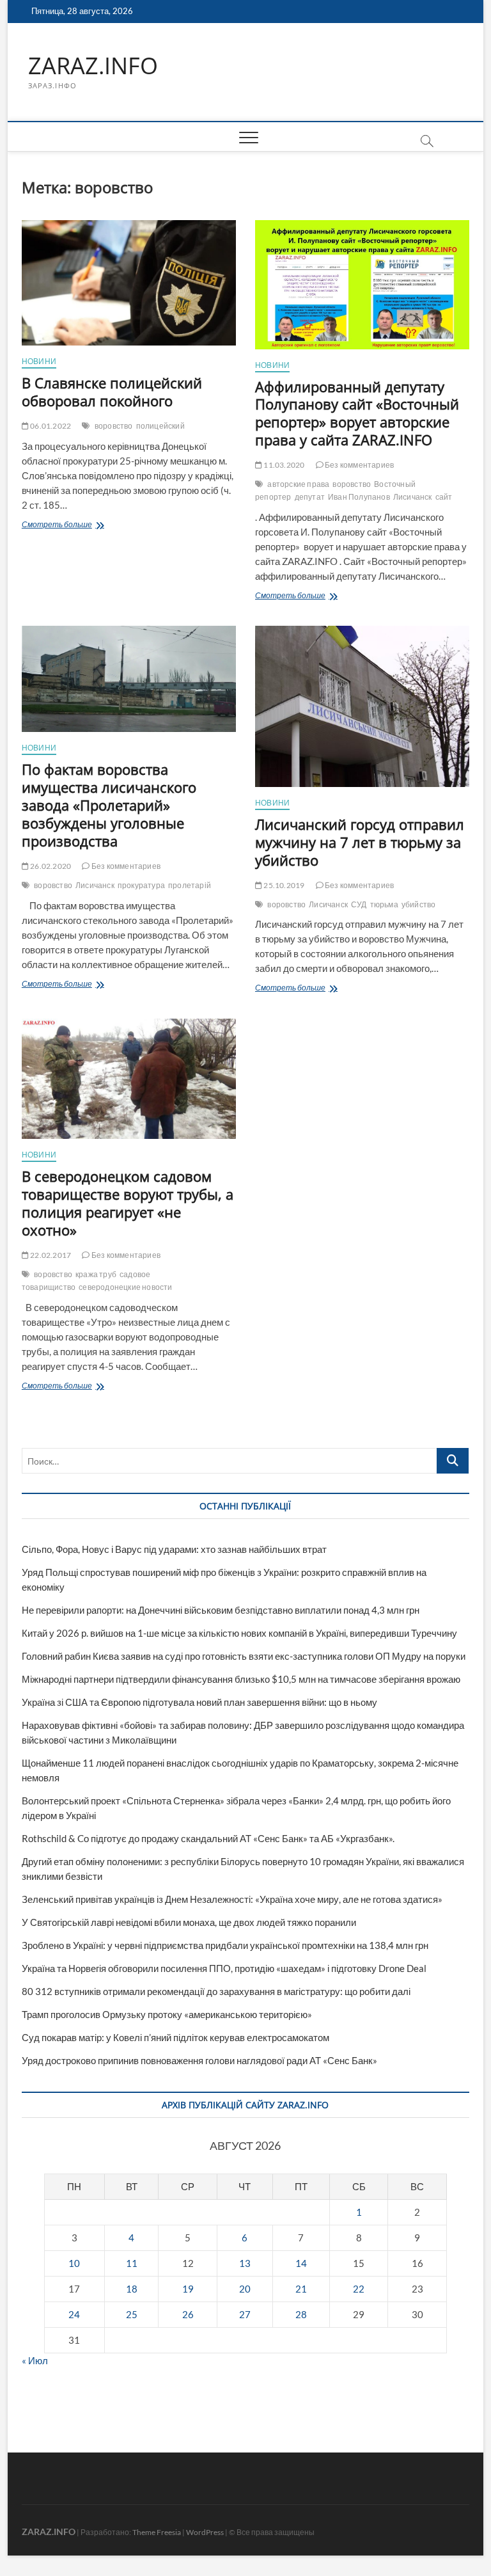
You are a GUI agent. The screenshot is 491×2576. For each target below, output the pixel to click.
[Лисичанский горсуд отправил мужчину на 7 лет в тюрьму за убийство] (362, 706)
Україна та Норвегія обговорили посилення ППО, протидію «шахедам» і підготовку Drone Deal (224, 1968)
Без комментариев (359, 465)
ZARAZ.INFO (93, 66)
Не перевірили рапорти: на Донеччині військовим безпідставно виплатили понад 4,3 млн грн (221, 1610)
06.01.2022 (50, 426)
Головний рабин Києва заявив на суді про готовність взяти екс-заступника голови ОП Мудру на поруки (244, 1656)
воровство (114, 426)
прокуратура (141, 885)
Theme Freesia (157, 2532)
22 (359, 2289)
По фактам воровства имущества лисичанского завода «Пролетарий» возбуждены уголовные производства (109, 805)
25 (132, 2314)
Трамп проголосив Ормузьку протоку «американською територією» (167, 2014)
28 (301, 2314)
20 (245, 2289)
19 (188, 2289)
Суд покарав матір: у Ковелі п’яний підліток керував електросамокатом (175, 2037)
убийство (419, 904)
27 (245, 2314)
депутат (310, 497)
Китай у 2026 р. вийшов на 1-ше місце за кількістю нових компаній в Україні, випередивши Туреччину (239, 1633)
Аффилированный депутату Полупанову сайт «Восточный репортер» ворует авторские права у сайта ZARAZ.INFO (357, 413)
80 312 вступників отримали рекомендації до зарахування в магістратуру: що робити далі (216, 1991)
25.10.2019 (283, 885)
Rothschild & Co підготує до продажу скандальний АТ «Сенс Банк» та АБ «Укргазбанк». (208, 1838)
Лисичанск (413, 497)
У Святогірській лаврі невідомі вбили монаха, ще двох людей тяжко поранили (189, 1922)
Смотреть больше (81, 526)
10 (74, 2263)
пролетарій (190, 885)
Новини (39, 361)
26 (188, 2314)
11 (132, 2263)
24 (74, 2314)
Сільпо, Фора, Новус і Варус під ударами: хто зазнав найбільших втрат (174, 1549)
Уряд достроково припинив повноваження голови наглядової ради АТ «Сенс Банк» (199, 2060)
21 (301, 2289)
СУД (359, 904)
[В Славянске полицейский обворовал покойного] (129, 283)
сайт (444, 497)
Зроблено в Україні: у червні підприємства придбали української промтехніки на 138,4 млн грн (225, 1945)
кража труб (96, 1274)
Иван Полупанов (359, 497)
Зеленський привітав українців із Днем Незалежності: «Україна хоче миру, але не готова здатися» (232, 1899)
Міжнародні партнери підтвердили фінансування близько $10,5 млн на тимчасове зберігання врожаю (241, 1679)
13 (245, 2263)
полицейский (160, 426)
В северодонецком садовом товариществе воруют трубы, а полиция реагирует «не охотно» (128, 1203)
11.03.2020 (283, 465)
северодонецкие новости (125, 1287)
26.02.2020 (50, 866)
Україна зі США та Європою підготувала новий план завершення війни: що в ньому (199, 1702)
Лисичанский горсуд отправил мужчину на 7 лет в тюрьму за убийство (360, 842)
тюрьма (384, 904)
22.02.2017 (50, 1255)
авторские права (298, 484)
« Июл (35, 2360)
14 (301, 2263)
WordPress (205, 2532)
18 (132, 2289)
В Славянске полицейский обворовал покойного (112, 392)
